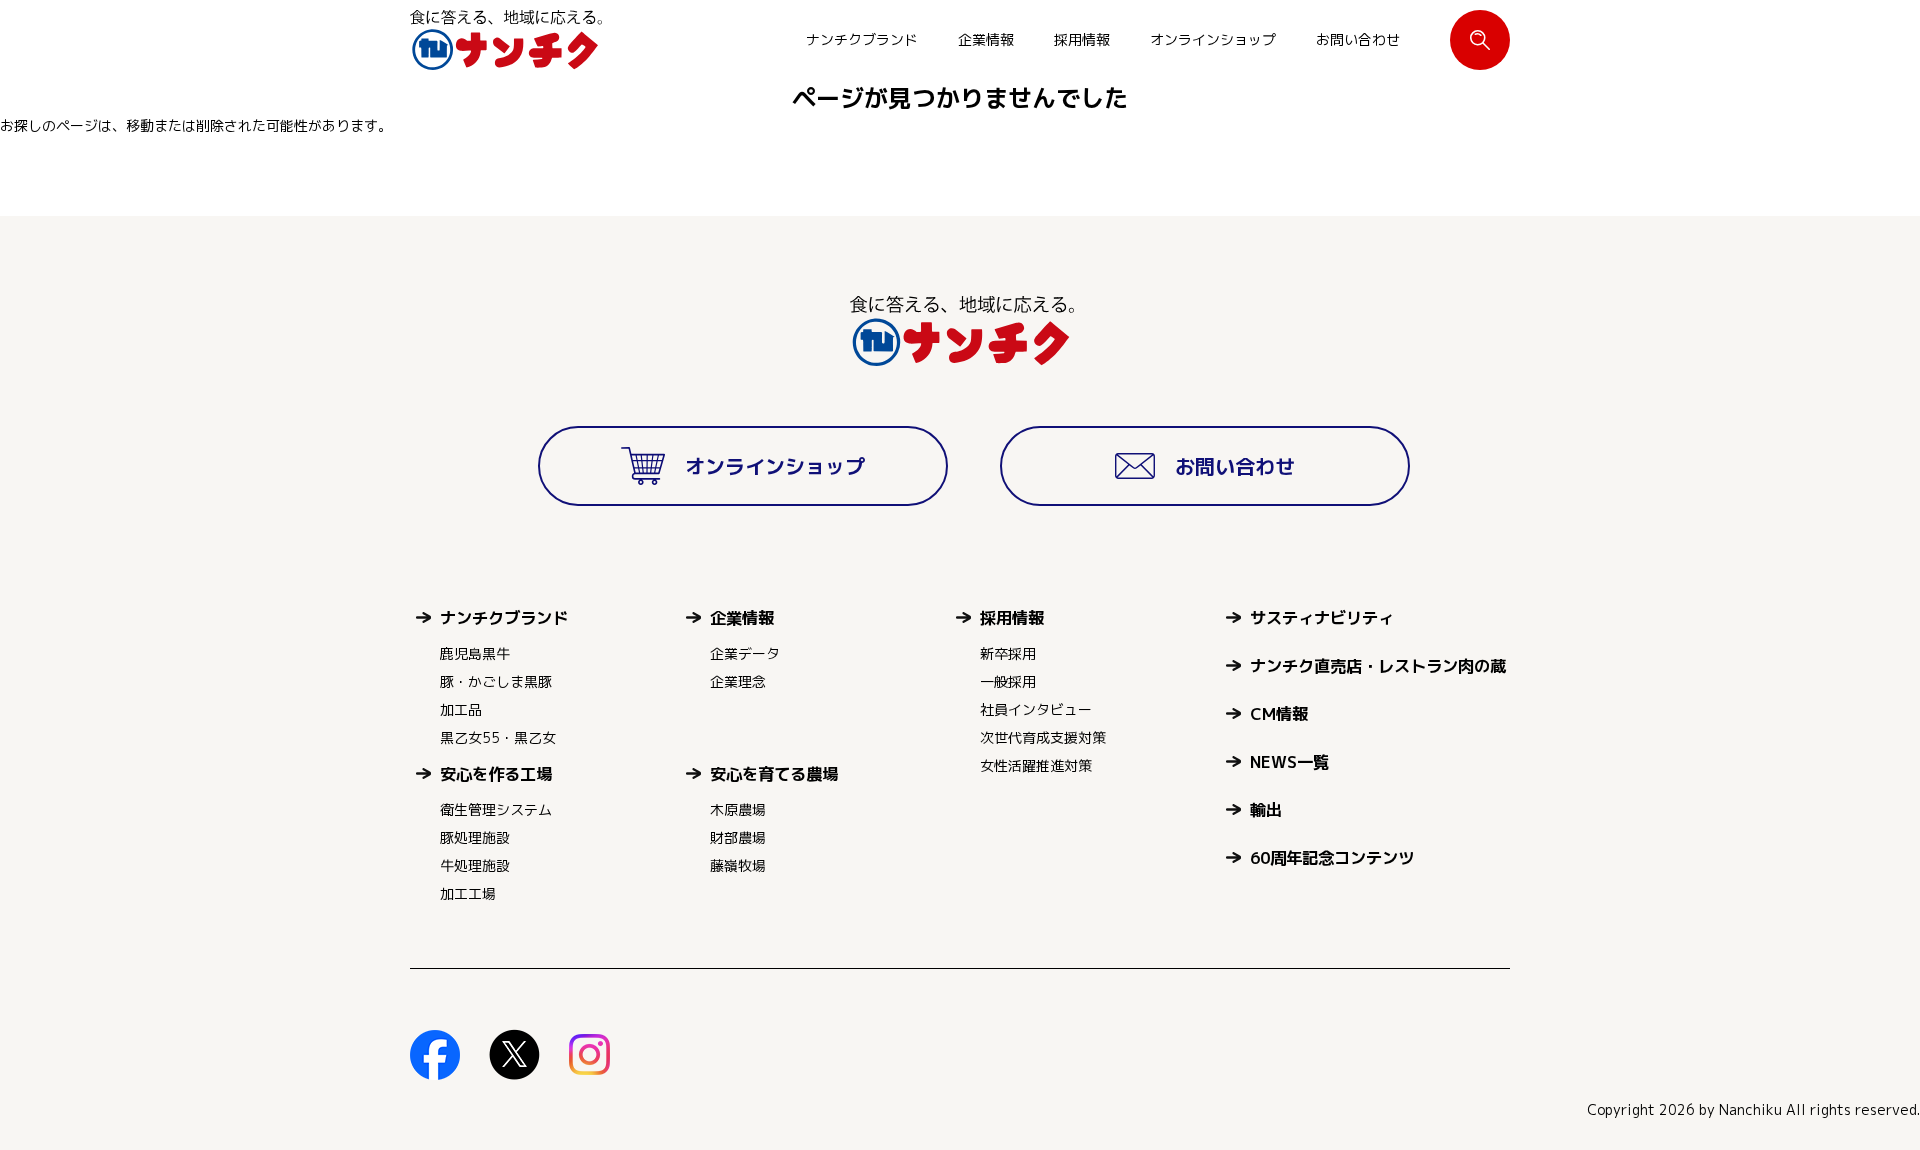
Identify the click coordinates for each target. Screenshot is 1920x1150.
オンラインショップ (1213, 39)
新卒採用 (1008, 653)
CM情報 (1279, 713)
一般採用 (1008, 681)
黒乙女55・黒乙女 (498, 737)
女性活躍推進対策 (1036, 765)
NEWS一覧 (1289, 761)
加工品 (461, 709)
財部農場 (738, 837)
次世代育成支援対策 (1043, 737)
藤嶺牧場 (738, 865)
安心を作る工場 (496, 773)
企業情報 (986, 39)
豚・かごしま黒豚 (496, 681)
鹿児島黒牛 (475, 653)
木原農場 (738, 809)
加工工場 (468, 893)
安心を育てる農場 (774, 773)
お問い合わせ (1358, 39)
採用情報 (1082, 39)
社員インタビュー (1036, 709)
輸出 (1266, 809)
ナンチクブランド (862, 39)
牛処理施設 (475, 865)
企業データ (745, 653)
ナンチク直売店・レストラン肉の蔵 (1378, 665)
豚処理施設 (475, 837)
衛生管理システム (496, 809)
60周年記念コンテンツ (1332, 857)
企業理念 (738, 681)
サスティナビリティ (1322, 617)
